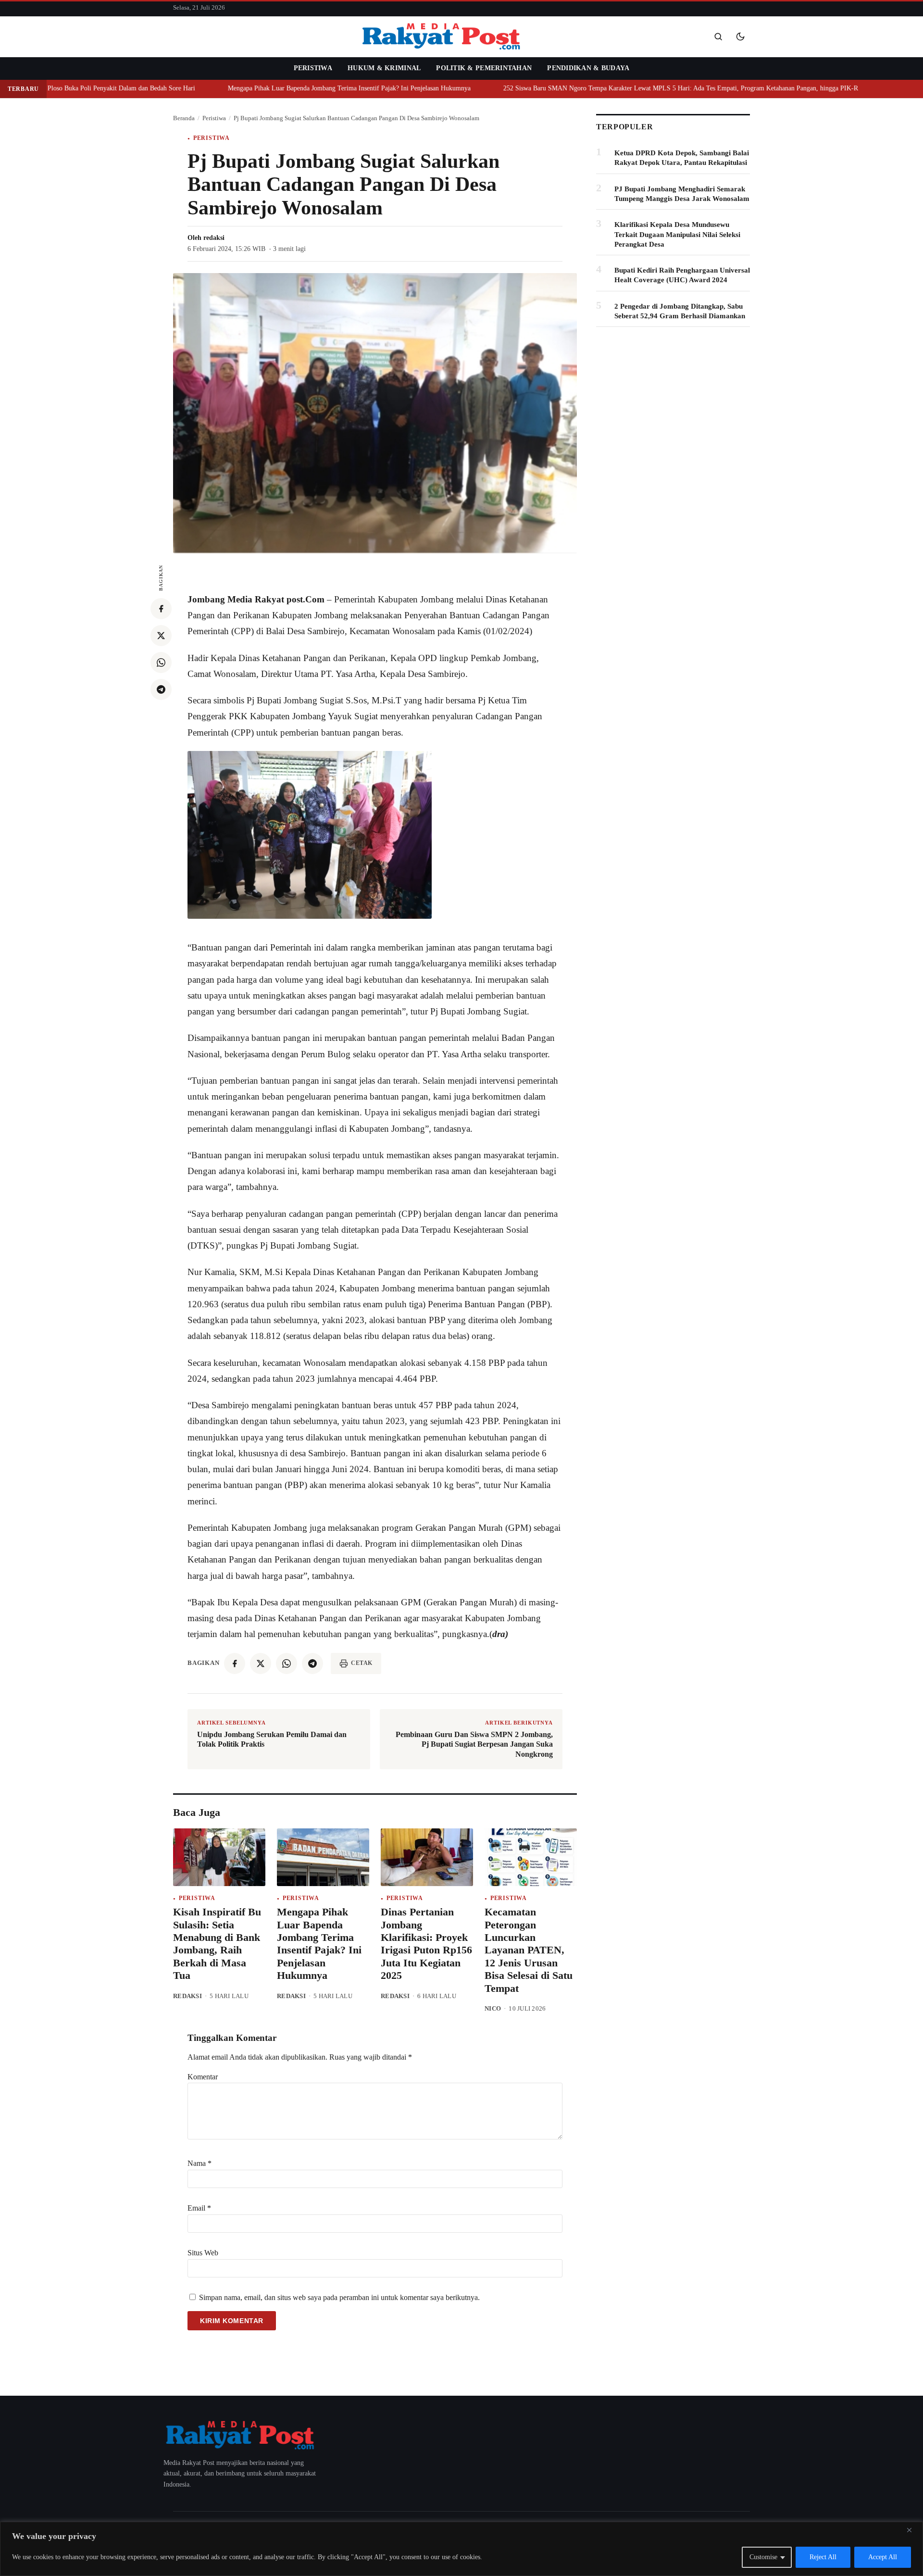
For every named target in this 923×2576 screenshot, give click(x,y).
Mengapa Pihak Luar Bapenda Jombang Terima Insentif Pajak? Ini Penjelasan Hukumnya (325, 88)
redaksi (214, 238)
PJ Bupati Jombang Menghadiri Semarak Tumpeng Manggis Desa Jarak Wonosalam (682, 194)
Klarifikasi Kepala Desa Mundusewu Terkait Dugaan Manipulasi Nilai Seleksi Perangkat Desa (677, 234)
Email (199, 2208)
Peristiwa (313, 68)
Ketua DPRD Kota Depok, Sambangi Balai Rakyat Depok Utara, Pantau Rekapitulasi (682, 158)
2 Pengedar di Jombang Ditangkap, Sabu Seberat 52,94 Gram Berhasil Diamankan (680, 311)
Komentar (203, 2077)
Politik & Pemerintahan (484, 68)
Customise (763, 2557)
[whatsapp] (161, 663)
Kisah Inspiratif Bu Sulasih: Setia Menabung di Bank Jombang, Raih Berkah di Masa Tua (217, 1944)
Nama (200, 2163)
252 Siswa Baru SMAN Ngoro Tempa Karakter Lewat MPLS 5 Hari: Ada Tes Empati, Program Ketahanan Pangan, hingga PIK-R (657, 88)
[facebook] (161, 609)
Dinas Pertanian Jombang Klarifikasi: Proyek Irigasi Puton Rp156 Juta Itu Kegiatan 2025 (426, 1944)
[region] (461, 2549)
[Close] (913, 2530)
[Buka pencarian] (718, 37)
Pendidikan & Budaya (588, 68)
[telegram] (161, 689)
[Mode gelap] (740, 37)
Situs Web (203, 2253)
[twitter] (161, 636)
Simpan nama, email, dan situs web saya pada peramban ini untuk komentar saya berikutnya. (339, 2297)
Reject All (823, 2557)
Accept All (883, 2557)
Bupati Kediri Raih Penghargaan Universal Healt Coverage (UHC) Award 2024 (682, 275)
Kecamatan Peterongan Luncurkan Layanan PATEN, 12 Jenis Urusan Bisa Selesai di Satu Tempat (529, 1950)
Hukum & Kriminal (384, 68)
